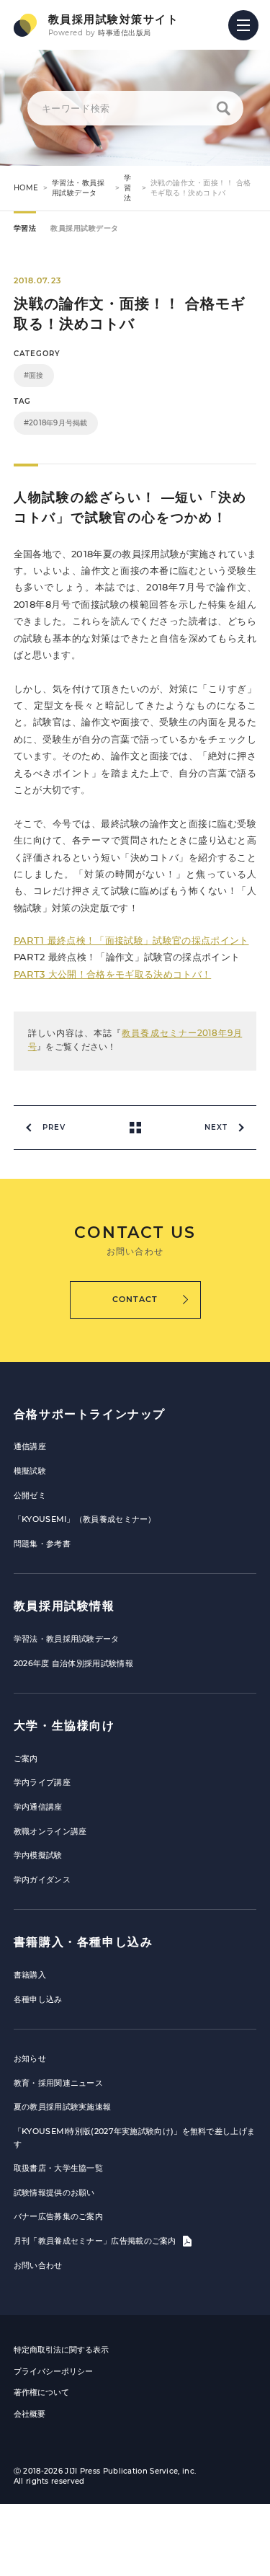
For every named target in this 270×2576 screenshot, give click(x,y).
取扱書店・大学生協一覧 (58, 2168)
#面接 (34, 375)
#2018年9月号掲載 (56, 423)
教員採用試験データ (85, 228)
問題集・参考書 (42, 1544)
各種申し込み (38, 1999)
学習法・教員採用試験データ (78, 188)
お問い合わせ (38, 2265)
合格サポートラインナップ (90, 1414)
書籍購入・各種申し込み (84, 1942)
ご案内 (26, 1758)
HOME (26, 188)
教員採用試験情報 (64, 1606)
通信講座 (30, 1446)
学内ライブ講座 (42, 1782)
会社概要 (30, 2414)
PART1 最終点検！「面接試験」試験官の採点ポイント (131, 940)
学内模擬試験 (38, 1855)
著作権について (41, 2392)
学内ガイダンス (42, 1880)
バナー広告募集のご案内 (58, 2216)
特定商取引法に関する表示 (61, 2350)
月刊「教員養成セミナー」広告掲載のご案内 (96, 2241)
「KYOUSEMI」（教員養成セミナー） (85, 1519)
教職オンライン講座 (50, 1831)
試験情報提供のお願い (54, 2192)
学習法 (128, 188)
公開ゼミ (30, 1495)
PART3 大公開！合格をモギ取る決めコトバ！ (112, 974)
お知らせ (30, 2058)
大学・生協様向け (64, 1726)
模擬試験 (30, 1471)
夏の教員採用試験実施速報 (63, 2107)
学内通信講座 (38, 1807)
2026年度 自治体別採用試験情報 (73, 1663)
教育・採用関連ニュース (58, 2083)
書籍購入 (30, 1975)
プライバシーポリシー (53, 2371)
